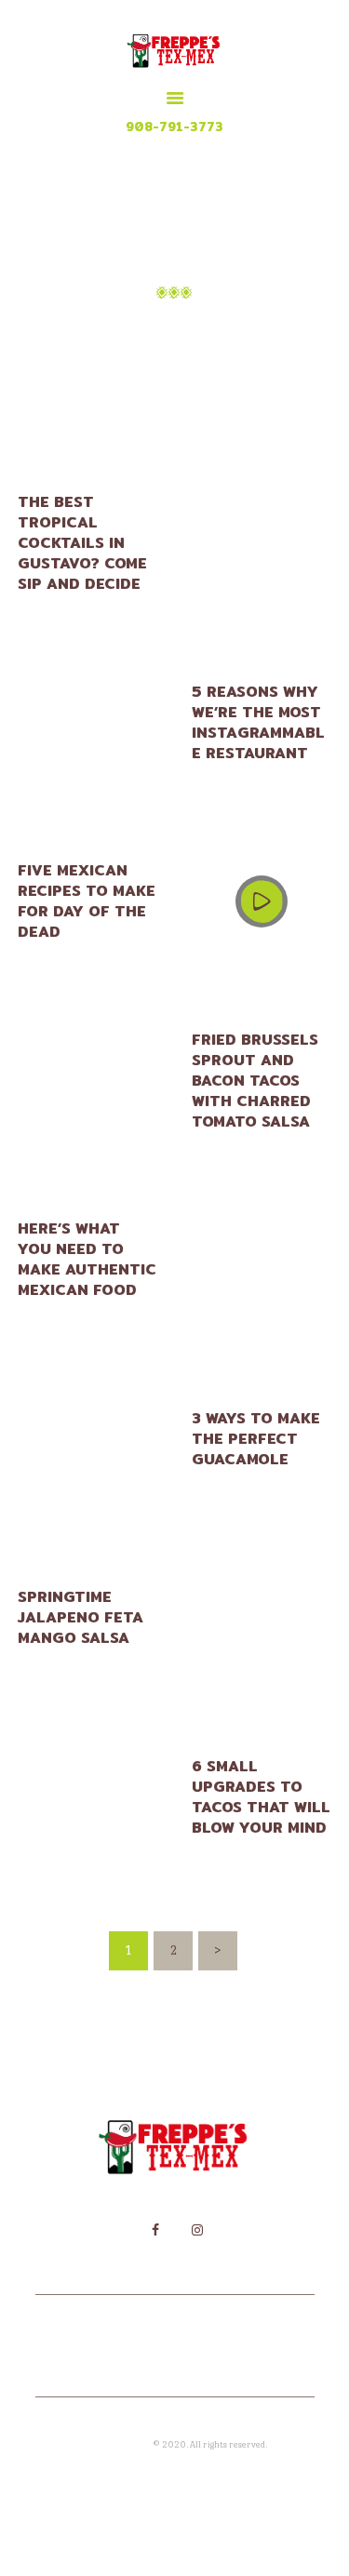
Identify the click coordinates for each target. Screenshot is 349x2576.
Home (123, 331)
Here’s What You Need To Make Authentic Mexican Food (87, 1260)
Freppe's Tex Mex (118, 2444)
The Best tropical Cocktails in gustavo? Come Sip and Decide (82, 543)
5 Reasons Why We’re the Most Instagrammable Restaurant (258, 723)
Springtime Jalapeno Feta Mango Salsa (81, 1618)
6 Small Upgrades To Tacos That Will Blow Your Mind (261, 1797)
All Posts (194, 331)
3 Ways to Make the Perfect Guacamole (256, 1439)
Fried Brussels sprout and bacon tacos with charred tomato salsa (255, 1081)
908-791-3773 (174, 127)
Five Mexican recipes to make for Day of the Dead (87, 901)
